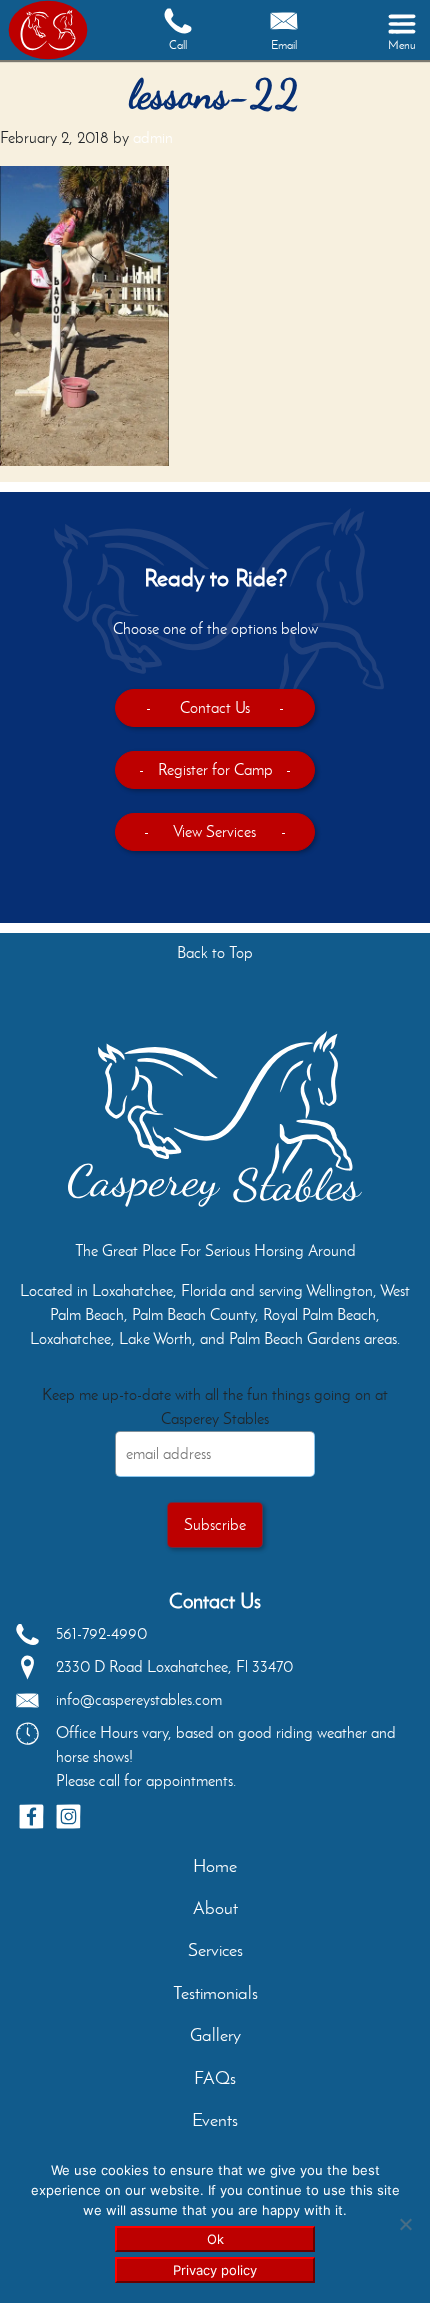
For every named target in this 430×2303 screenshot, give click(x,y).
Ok (215, 2239)
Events (215, 2120)
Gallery (215, 2035)
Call (178, 45)
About (215, 1908)
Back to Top (215, 952)
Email (284, 45)
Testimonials (215, 1993)
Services (215, 1950)
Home (215, 1866)
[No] (405, 2224)
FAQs (215, 2078)
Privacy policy (215, 2270)
